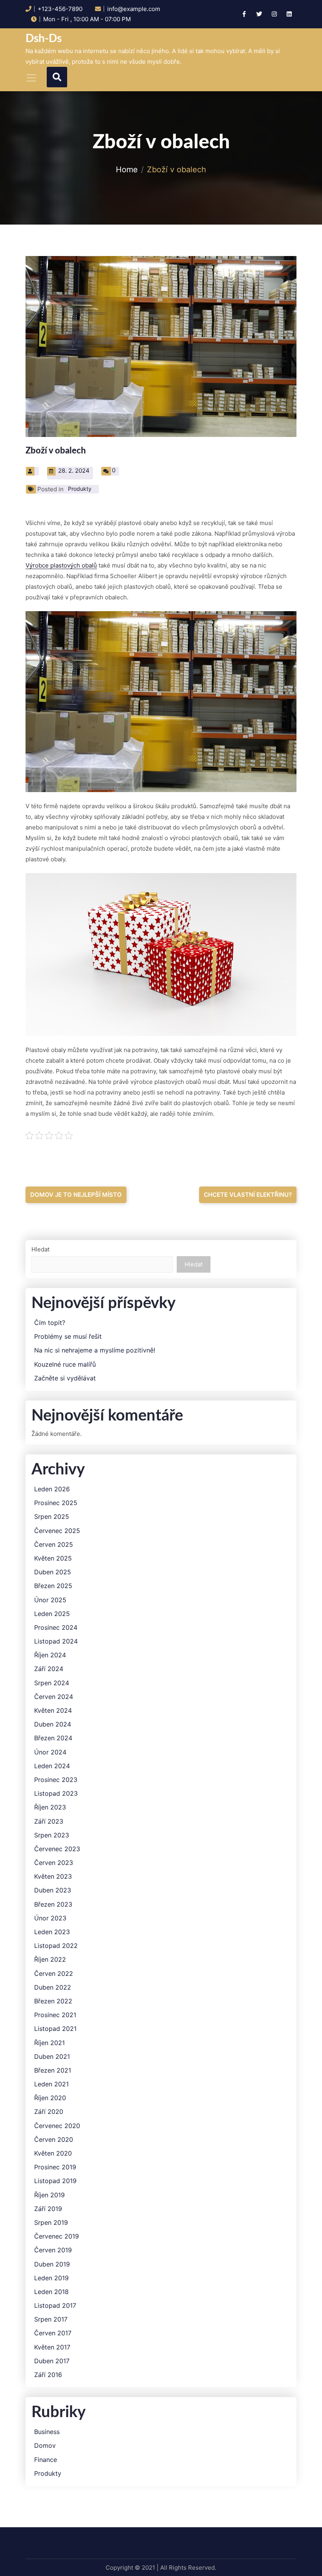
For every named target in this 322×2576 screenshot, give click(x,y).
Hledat (40, 1249)
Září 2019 (48, 2209)
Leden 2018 (51, 2292)
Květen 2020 (53, 2153)
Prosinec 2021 (55, 2015)
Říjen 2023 (50, 1807)
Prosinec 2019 (55, 2167)
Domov (45, 2446)
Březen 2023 (53, 1904)
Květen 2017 (52, 2347)
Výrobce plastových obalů (61, 565)
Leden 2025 (52, 1614)
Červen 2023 (54, 1863)
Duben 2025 (53, 1572)
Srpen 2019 (51, 2223)
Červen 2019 (53, 2250)
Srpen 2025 (52, 1517)
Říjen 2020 (50, 2098)
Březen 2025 (53, 1586)
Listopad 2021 (55, 2029)
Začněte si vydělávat (65, 1378)
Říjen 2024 (50, 1655)
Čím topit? (50, 1323)
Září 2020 (49, 2112)
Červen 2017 (53, 2333)
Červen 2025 (54, 1545)
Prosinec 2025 (56, 1503)
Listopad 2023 (56, 1794)
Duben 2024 (53, 1724)
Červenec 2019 (57, 2236)
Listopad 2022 (56, 1946)
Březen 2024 (53, 1738)
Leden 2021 (51, 2084)
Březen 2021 (53, 2070)
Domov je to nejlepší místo (76, 1195)
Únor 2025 (50, 1600)
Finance (46, 2460)
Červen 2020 (54, 2140)
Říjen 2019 (49, 2195)
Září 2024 (49, 1669)
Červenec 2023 (57, 1849)
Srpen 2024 (52, 1683)
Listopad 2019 (55, 2181)
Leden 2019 (51, 2278)
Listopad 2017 (55, 2306)
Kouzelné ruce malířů (65, 1364)
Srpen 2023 (52, 1835)
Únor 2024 (50, 1752)
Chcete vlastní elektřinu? (248, 1195)
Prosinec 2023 (56, 1780)
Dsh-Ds (44, 39)
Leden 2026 (52, 1489)
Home (127, 170)
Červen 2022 (54, 1974)
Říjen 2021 (49, 2043)
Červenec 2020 (57, 2126)
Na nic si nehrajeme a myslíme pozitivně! (95, 1350)
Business (47, 2432)
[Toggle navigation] (31, 78)
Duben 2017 (52, 2361)
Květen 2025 (53, 1558)
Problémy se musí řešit (68, 1337)
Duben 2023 (53, 1890)
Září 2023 (49, 1821)
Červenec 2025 (57, 1531)
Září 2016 (48, 2375)
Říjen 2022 (50, 1960)
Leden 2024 (52, 1766)
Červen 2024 (54, 1697)
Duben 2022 (53, 1987)
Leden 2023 (52, 1932)
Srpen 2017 (51, 2319)
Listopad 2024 (56, 1641)
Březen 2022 (53, 2001)
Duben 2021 (52, 2057)
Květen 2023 (53, 1877)
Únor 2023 (50, 1918)
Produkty (80, 489)
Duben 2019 (52, 2264)
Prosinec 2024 (56, 1628)
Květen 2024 (53, 1711)
